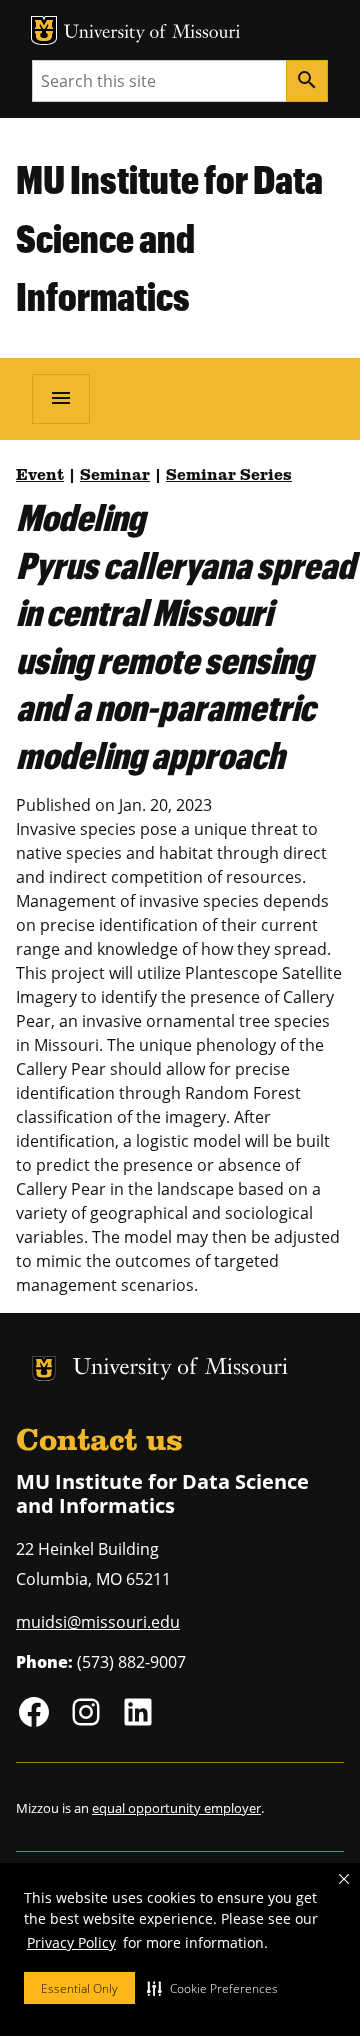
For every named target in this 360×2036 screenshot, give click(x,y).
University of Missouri (152, 33)
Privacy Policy (71, 1942)
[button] (212, 1988)
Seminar (115, 476)
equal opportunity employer (176, 1808)
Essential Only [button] (79, 1988)
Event (40, 476)
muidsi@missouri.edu (98, 1622)
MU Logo (44, 30)
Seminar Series (229, 476)
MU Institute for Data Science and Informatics (169, 237)
